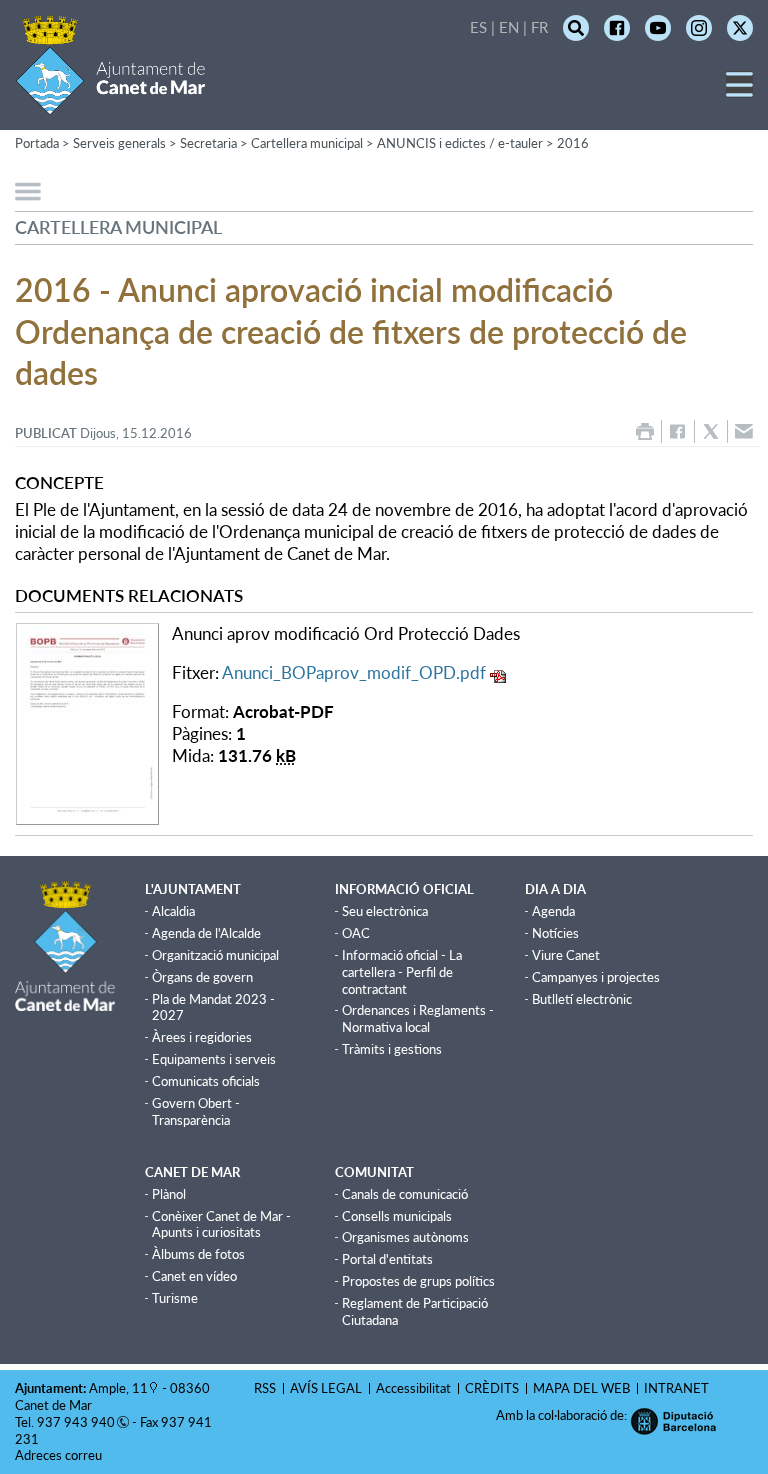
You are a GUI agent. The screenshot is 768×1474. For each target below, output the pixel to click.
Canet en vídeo (194, 1276)
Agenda (553, 911)
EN (509, 27)
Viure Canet (566, 955)
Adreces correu (60, 1455)
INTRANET (676, 1388)
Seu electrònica (385, 911)
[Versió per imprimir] (645, 431)
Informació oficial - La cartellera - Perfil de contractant (402, 972)
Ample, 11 (118, 1388)
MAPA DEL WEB (581, 1388)
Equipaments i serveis (214, 1059)
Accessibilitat (413, 1388)
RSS (265, 1388)
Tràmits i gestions (392, 1049)
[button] (739, 91)
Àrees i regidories (202, 1037)
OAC (356, 933)
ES (478, 27)
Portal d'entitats (387, 1259)
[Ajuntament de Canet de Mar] (110, 102)
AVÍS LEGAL (326, 1388)
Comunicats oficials (206, 1081)
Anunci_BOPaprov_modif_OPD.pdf (354, 672)
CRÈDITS (492, 1388)
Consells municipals (397, 1216)
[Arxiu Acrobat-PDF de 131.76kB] (87, 721)
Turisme (175, 1298)
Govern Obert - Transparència (196, 1111)
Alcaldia (173, 911)
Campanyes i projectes (596, 977)
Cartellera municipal (307, 143)
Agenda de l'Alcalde (206, 933)
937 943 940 (76, 1422)
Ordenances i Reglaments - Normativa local (418, 1018)
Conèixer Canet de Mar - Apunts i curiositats (221, 1224)
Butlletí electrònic (582, 999)
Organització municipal (215, 955)
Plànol (169, 1194)
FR (539, 27)
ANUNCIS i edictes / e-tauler (460, 143)
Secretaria (208, 143)
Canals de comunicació (405, 1194)
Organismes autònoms (405, 1237)
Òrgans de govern (202, 977)
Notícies (555, 933)
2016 (573, 143)
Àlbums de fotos (198, 1254)
